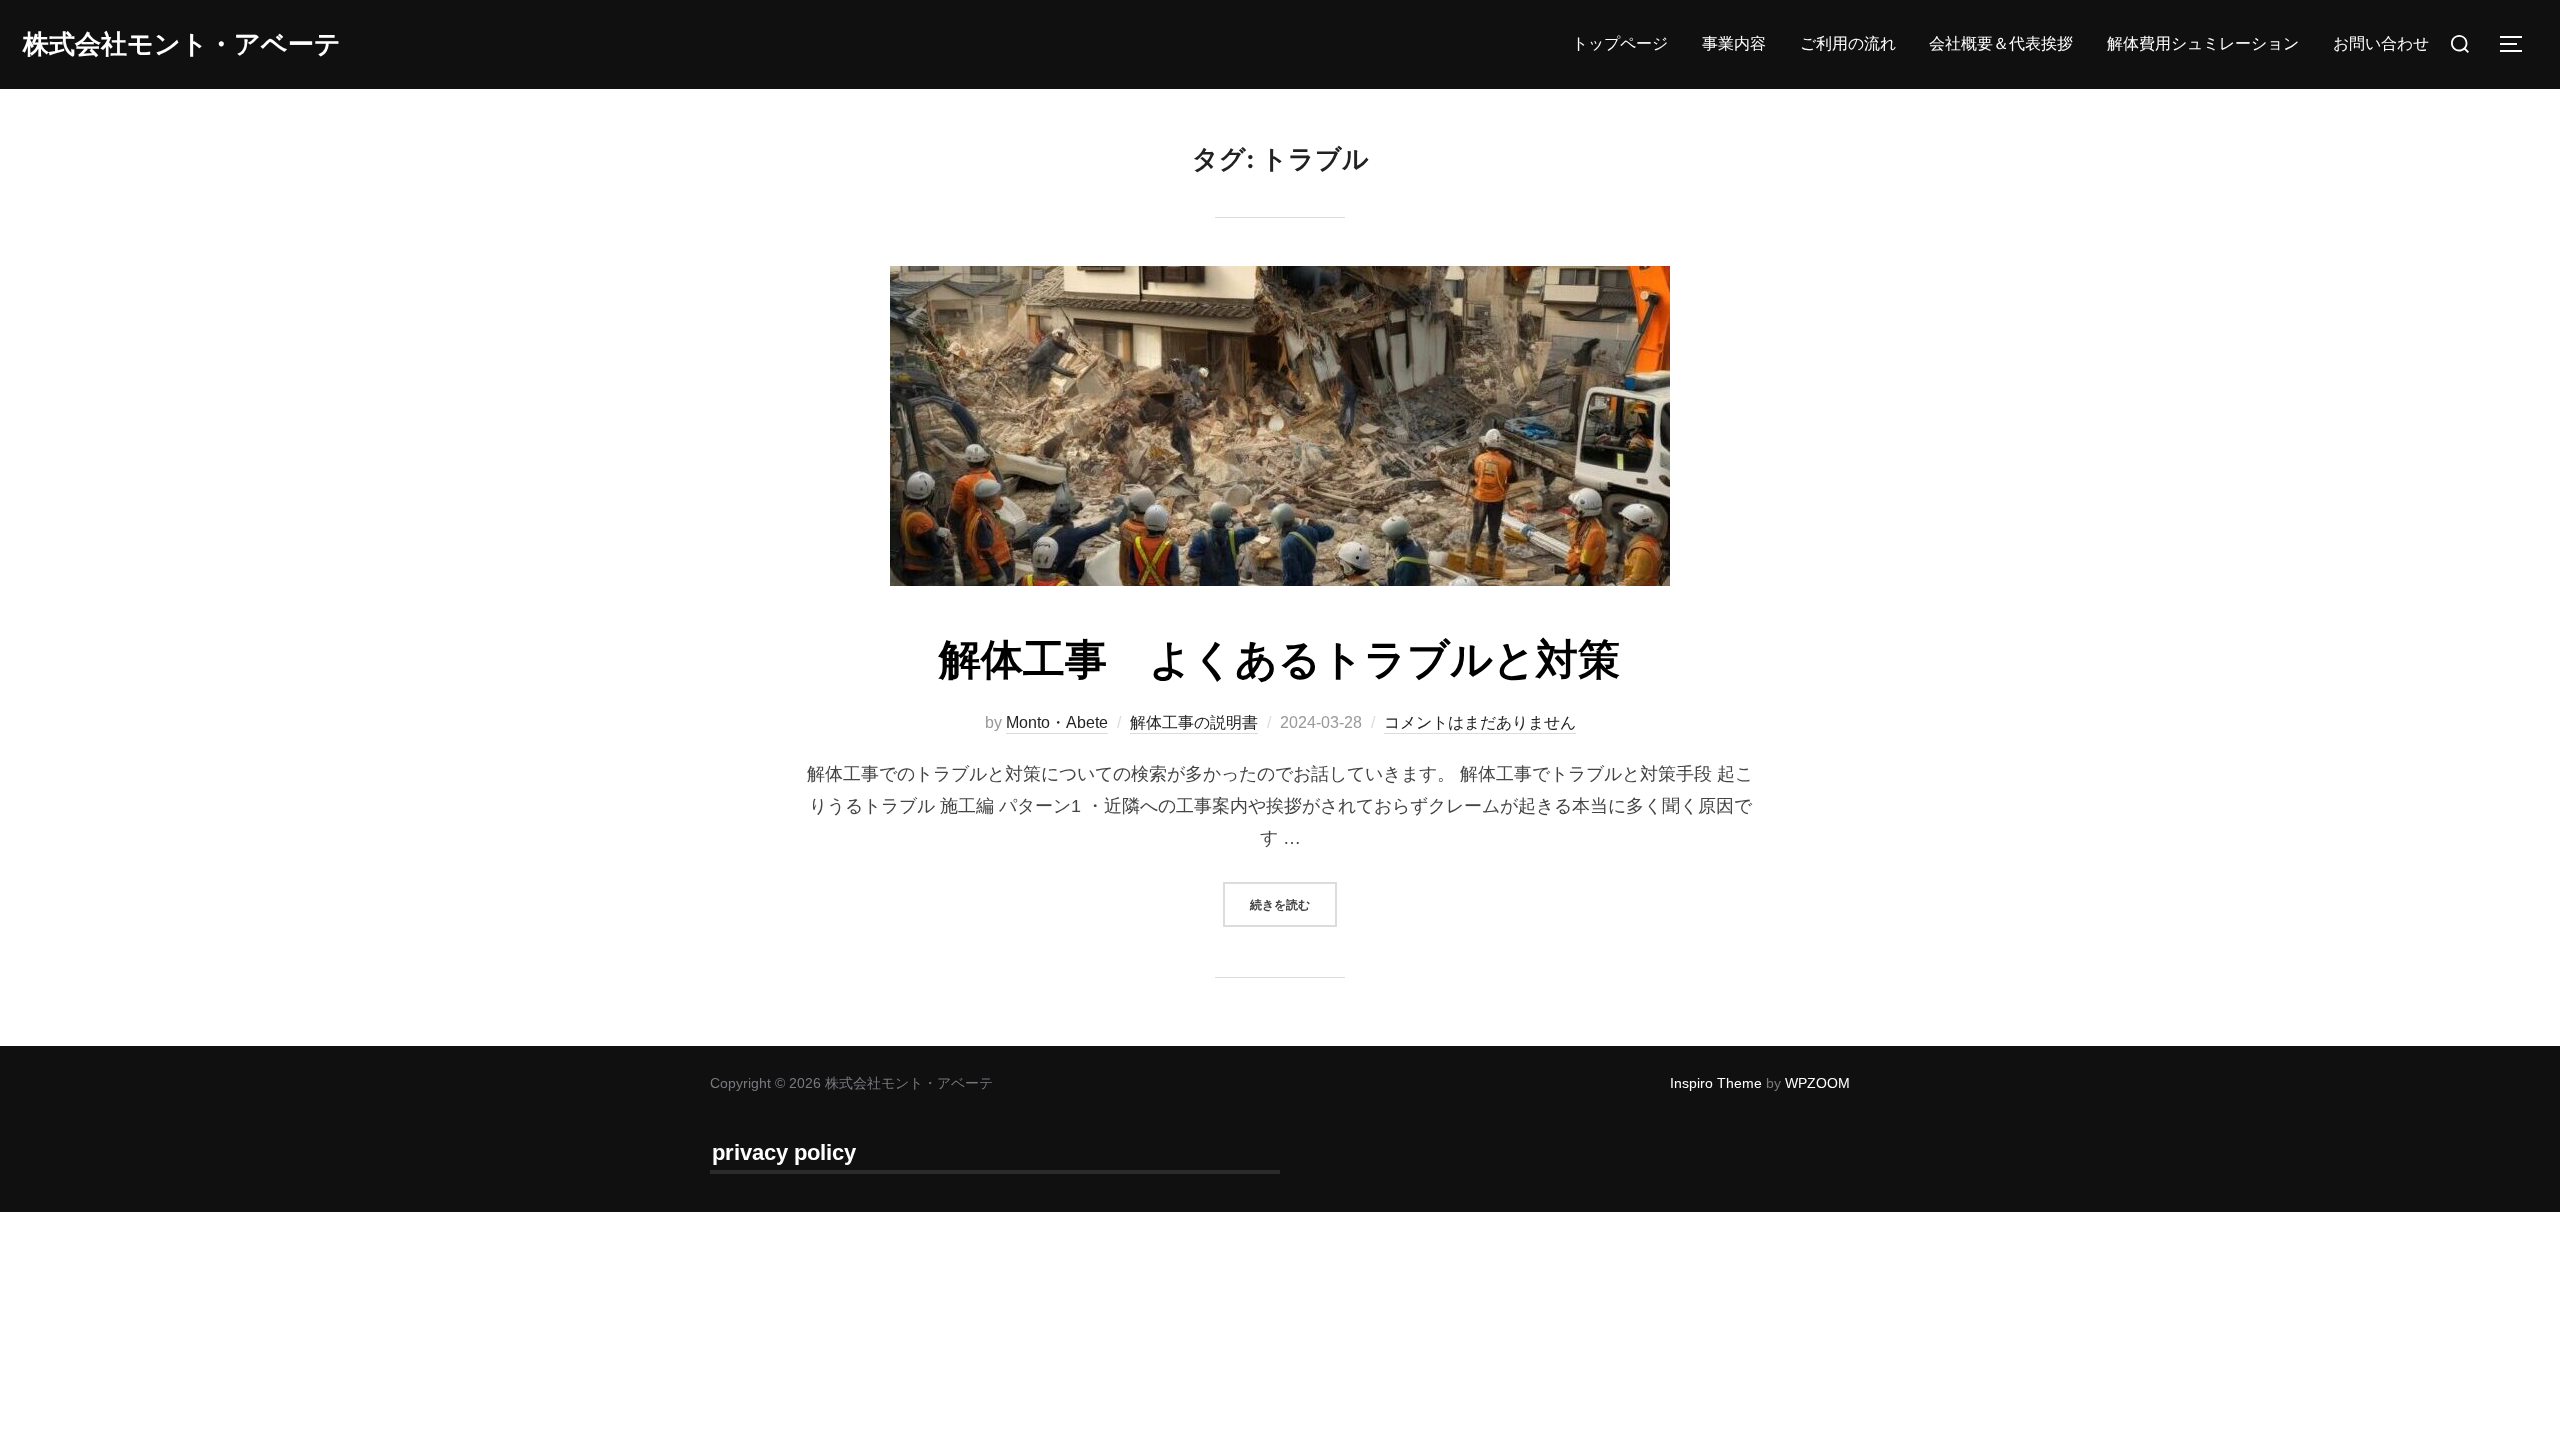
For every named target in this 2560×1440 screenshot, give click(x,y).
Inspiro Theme (1716, 1083)
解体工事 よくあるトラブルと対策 (1279, 658)
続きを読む (1293, 904)
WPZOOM (1817, 1083)
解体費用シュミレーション (2203, 43)
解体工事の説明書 (1194, 722)
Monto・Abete (1057, 722)
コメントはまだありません (1480, 722)
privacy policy (784, 1152)
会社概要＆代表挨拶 (2001, 43)
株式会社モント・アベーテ (182, 44)
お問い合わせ (2381, 43)
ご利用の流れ (1848, 43)
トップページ (1620, 43)
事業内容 (1734, 43)
